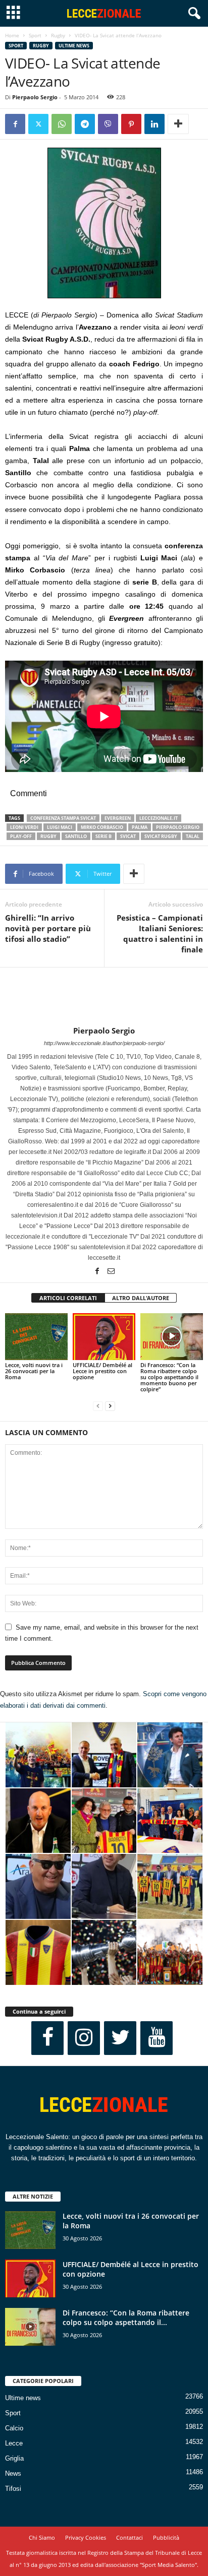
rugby (48, 836)
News (13, 2473)
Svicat (128, 836)
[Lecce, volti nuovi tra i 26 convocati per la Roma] (36, 1337)
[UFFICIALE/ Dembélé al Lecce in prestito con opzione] (104, 1337)
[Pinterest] (131, 124)
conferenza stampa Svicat (63, 818)
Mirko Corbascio (102, 827)
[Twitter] (38, 124)
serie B (103, 836)
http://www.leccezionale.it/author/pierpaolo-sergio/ (104, 1043)
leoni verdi (24, 827)
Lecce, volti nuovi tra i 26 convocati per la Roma (34, 1371)
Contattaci (129, 2537)
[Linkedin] (154, 124)
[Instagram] (84, 2038)
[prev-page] (98, 1406)
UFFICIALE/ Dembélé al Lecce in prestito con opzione (102, 1371)
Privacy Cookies (86, 2537)
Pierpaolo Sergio (35, 97)
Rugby (58, 35)
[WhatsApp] (62, 124)
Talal (193, 836)
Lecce (14, 2443)
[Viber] (108, 124)
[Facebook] (15, 124)
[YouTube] (157, 2038)
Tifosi (13, 2489)
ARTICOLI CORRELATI (68, 1298)
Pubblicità (166, 2537)
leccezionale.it (159, 818)
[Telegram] (85, 124)
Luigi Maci (60, 827)
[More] (178, 124)
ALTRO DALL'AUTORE (141, 1298)
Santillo (76, 836)
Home (12, 35)
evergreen (118, 818)
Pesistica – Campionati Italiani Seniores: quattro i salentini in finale (160, 933)
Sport (35, 35)
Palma (140, 827)
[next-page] (110, 1406)
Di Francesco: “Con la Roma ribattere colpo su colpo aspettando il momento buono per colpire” (169, 1377)
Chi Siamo (42, 2537)
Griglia (14, 2458)
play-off (21, 836)
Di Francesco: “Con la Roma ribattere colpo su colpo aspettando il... (126, 2317)
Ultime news (74, 46)
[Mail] (111, 1272)
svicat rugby (161, 836)
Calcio (14, 2428)
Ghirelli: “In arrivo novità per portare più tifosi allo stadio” (48, 928)
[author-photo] (104, 997)
